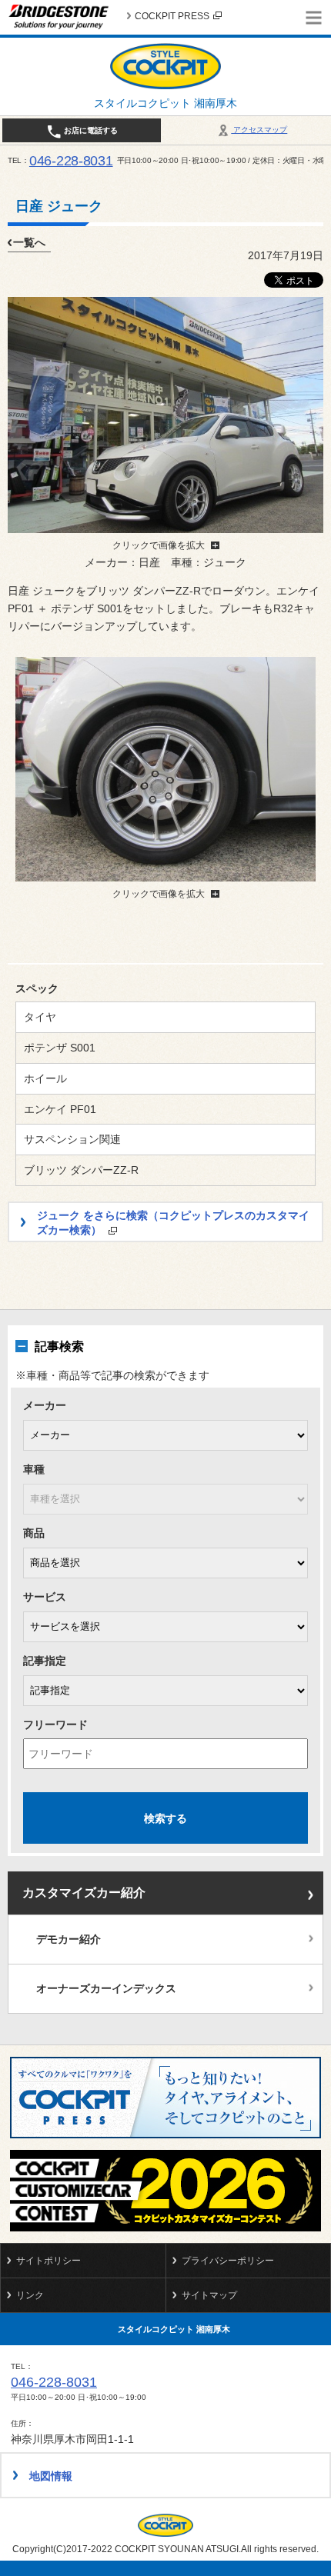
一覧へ (29, 242)
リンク (30, 2295)
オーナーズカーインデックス (106, 1988)
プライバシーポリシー (228, 2261)
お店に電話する (90, 130)
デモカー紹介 (69, 1939)
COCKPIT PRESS (172, 16)
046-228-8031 (71, 161)
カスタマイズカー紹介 (84, 1893)
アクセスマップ (259, 130)
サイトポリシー (48, 2261)
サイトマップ (209, 2295)
